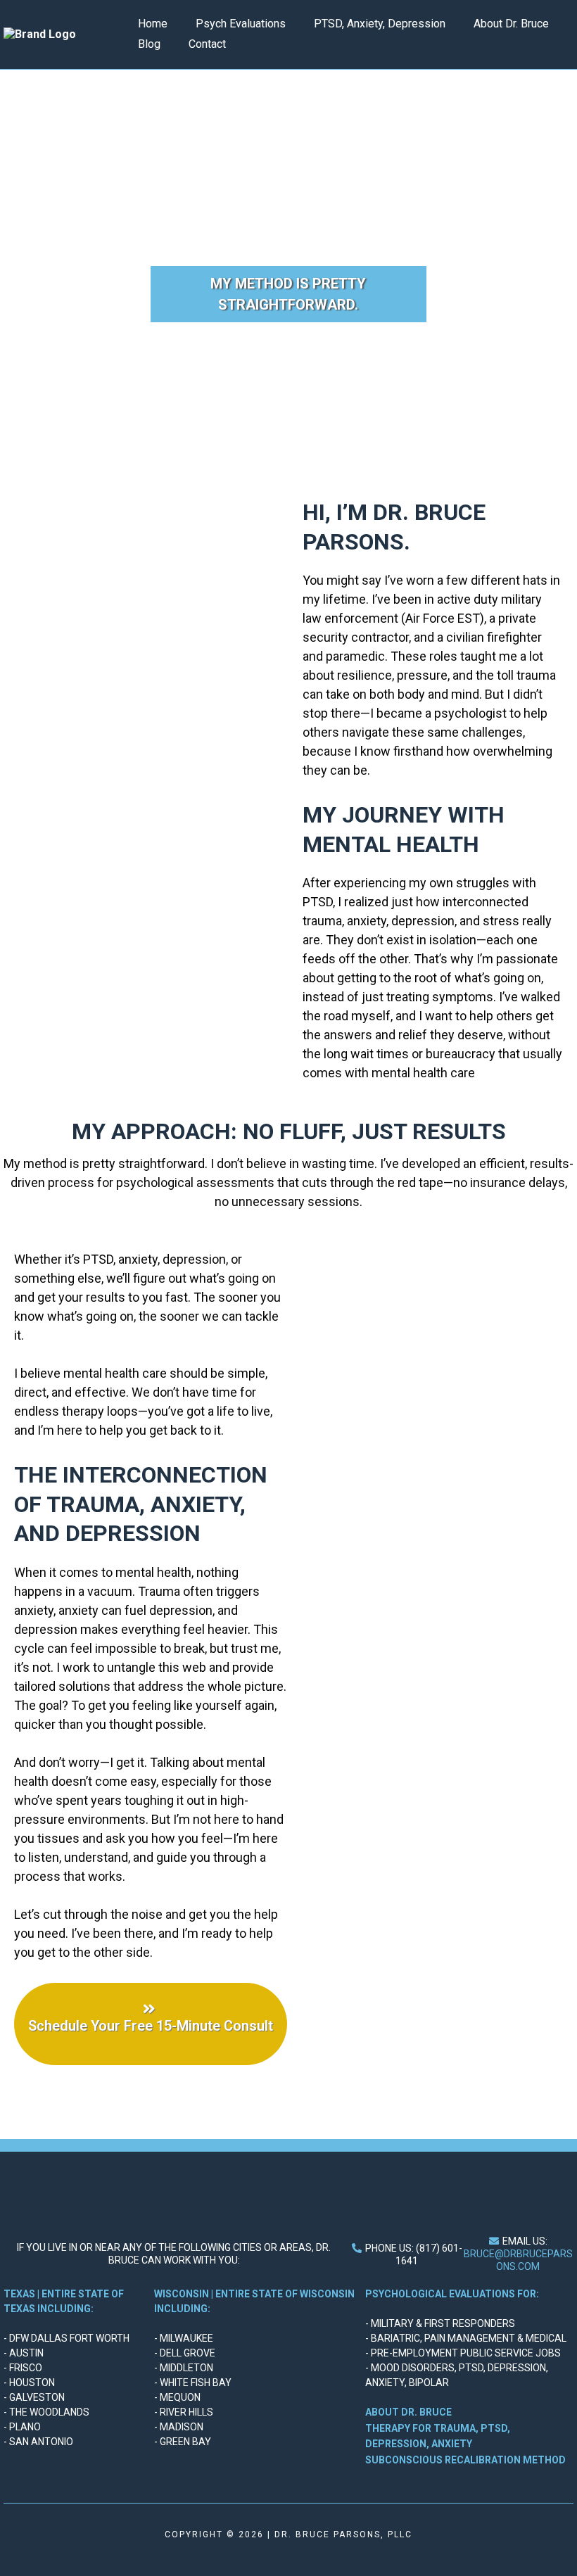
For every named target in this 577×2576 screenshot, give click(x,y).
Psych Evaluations (241, 24)
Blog (149, 44)
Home (153, 24)
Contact (207, 44)
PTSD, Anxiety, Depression (380, 24)
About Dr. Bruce (511, 24)
